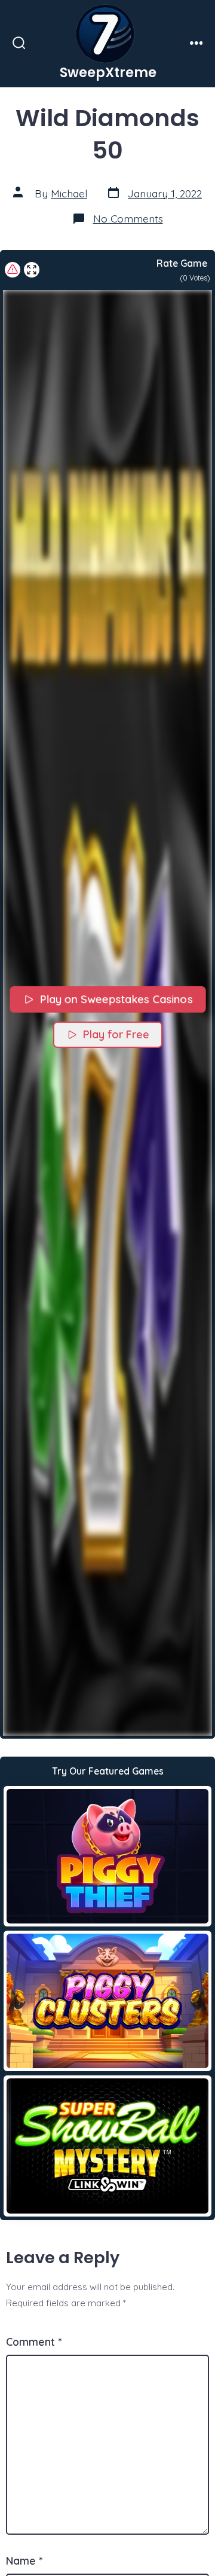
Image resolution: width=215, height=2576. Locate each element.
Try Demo (108, 1856)
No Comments (128, 218)
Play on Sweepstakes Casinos (116, 1000)
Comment (34, 2342)
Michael (69, 193)
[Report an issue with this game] (13, 270)
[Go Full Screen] (32, 270)
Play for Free (116, 1034)
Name (24, 2560)
